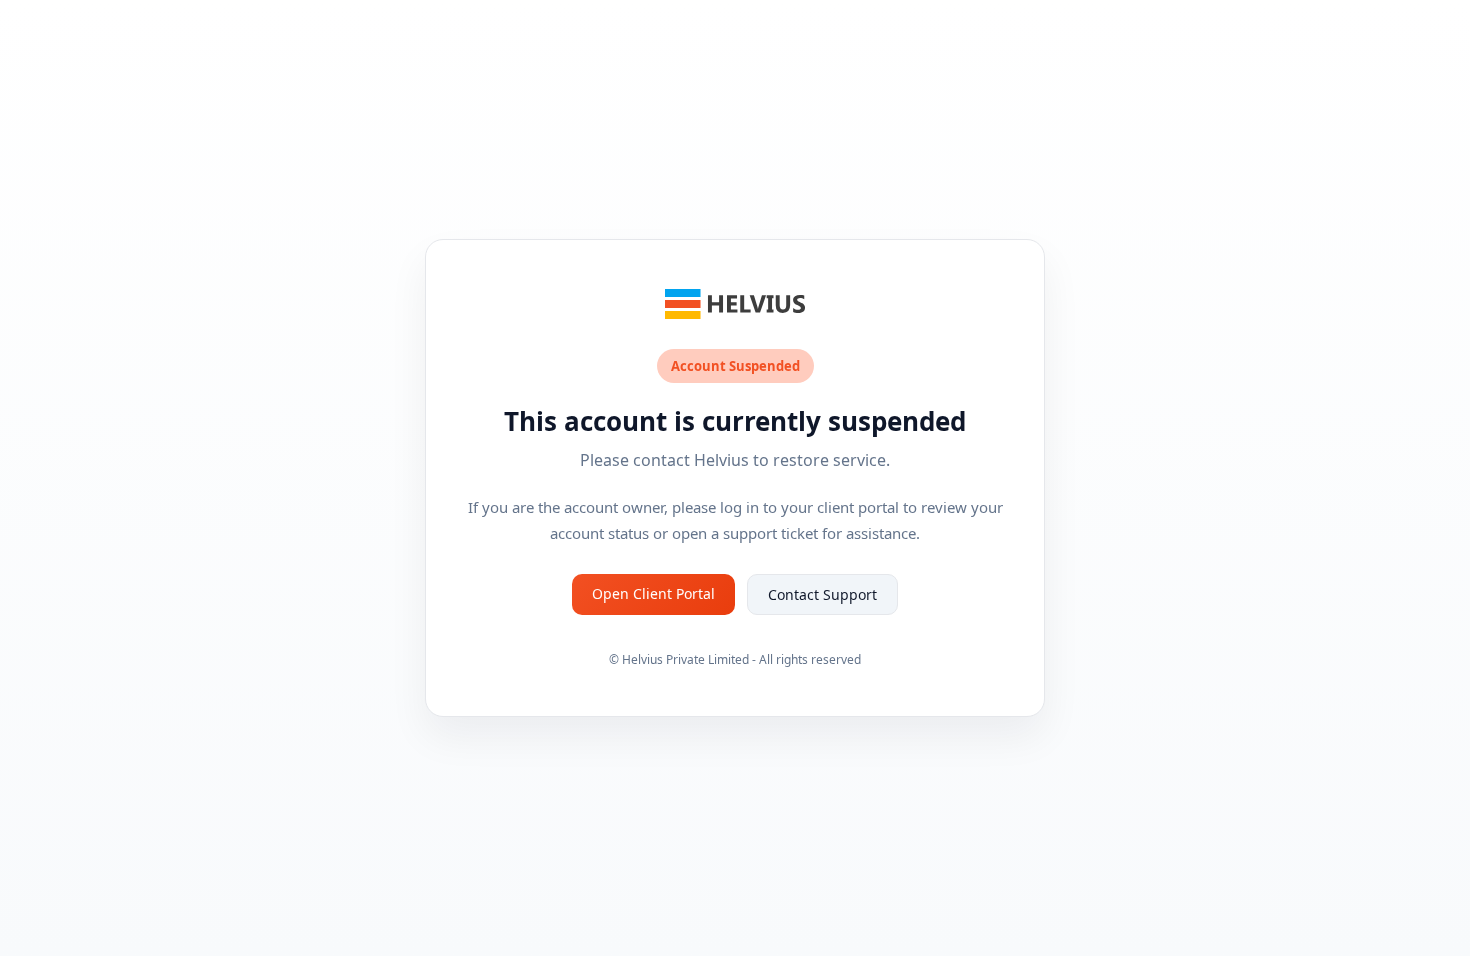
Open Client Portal (653, 593)
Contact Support (822, 594)
